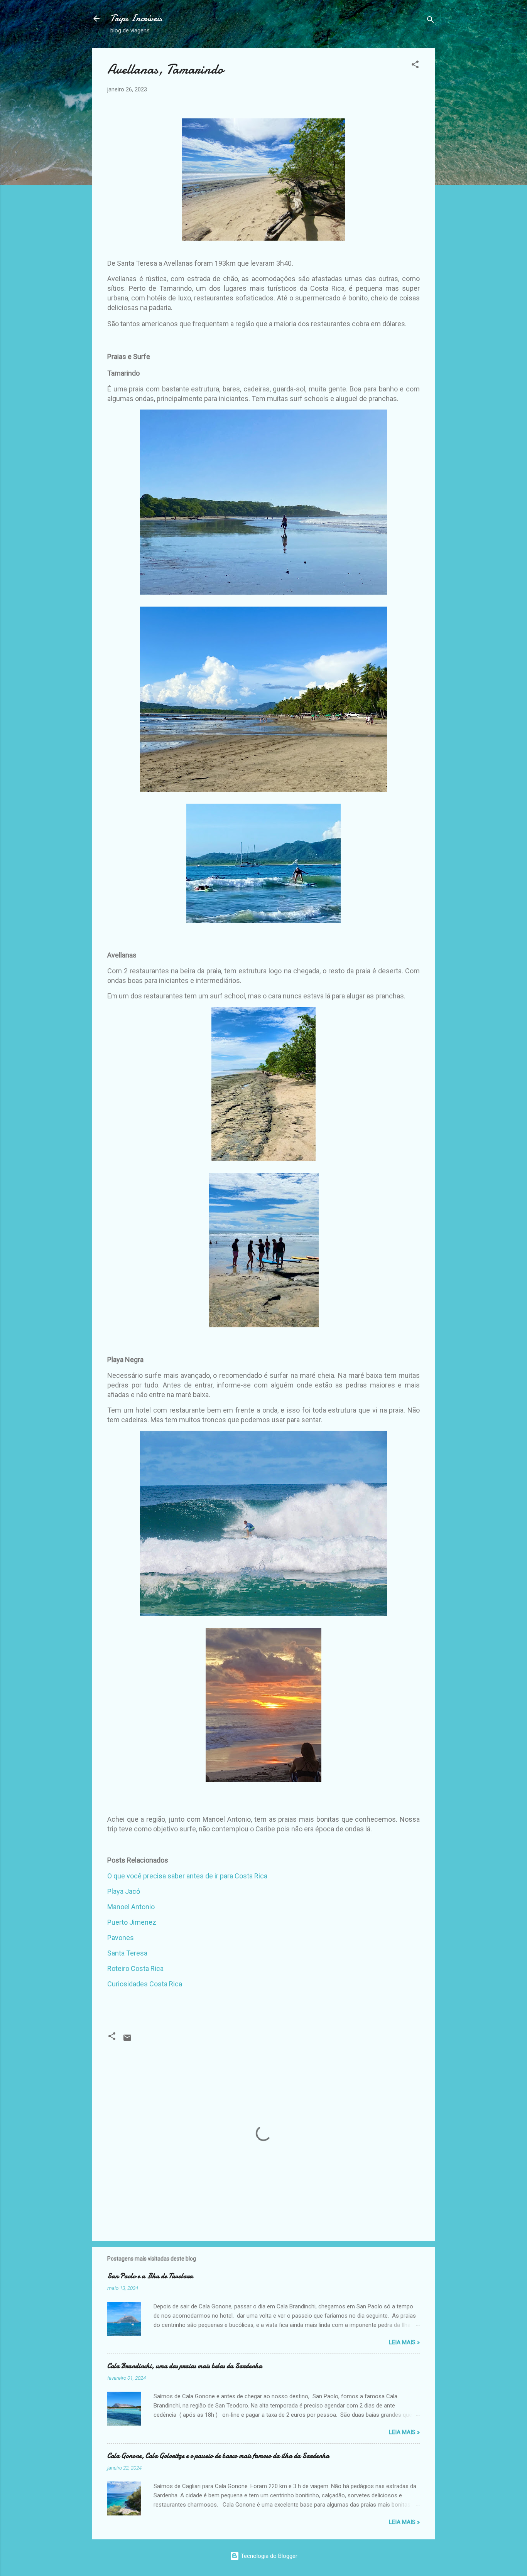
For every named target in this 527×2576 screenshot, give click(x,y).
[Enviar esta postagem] (127, 2040)
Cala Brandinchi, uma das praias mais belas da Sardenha (185, 2366)
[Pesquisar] (431, 21)
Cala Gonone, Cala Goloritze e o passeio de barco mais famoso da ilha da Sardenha (218, 2456)
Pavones (121, 1938)
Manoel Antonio (131, 1907)
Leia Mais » (404, 2342)
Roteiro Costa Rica (135, 1968)
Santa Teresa (127, 1953)
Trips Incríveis (136, 18)
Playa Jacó (124, 1891)
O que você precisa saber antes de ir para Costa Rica (187, 1876)
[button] (415, 66)
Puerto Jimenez (132, 1922)
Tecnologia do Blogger (268, 2556)
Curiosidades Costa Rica (145, 1984)
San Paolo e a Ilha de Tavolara (150, 2276)
